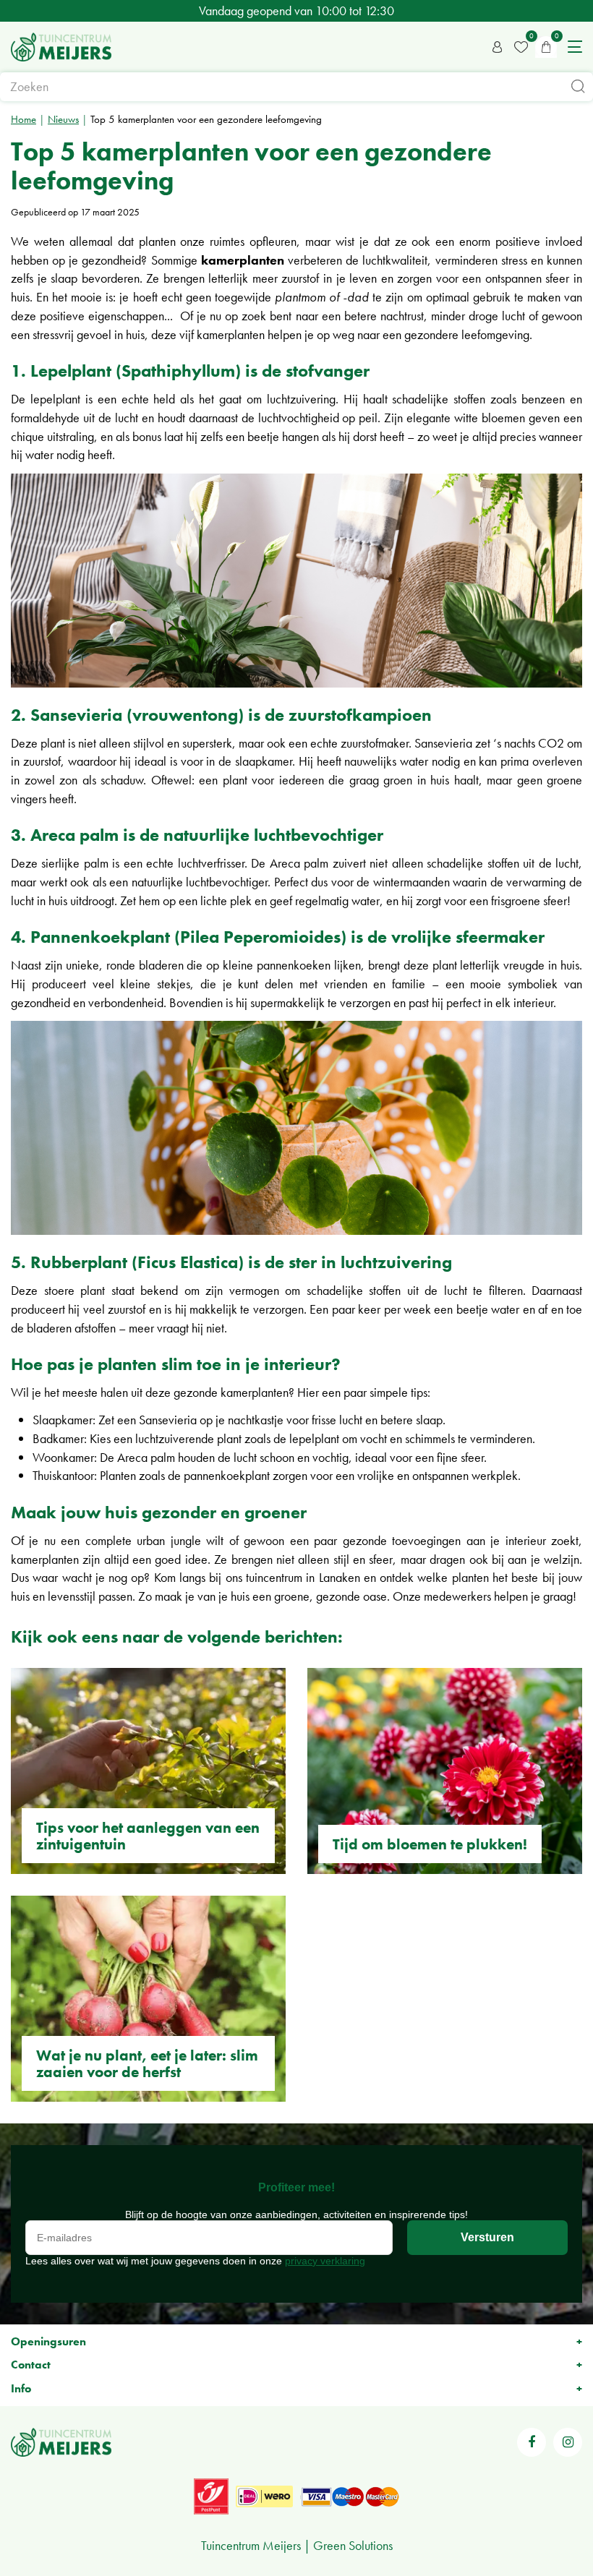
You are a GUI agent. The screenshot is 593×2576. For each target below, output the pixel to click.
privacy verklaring (325, 2261)
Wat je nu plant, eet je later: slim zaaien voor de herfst (147, 2063)
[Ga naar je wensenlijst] (521, 47)
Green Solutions (353, 2545)
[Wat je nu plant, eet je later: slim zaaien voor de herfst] (148, 1999)
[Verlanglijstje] (521, 47)
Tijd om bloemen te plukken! (430, 1844)
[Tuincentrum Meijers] (61, 47)
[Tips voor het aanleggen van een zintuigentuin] (148, 1771)
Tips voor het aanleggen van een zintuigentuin (148, 1836)
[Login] (498, 47)
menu (575, 47)
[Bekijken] (546, 47)
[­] (532, 2442)
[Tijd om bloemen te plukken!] (445, 1771)
